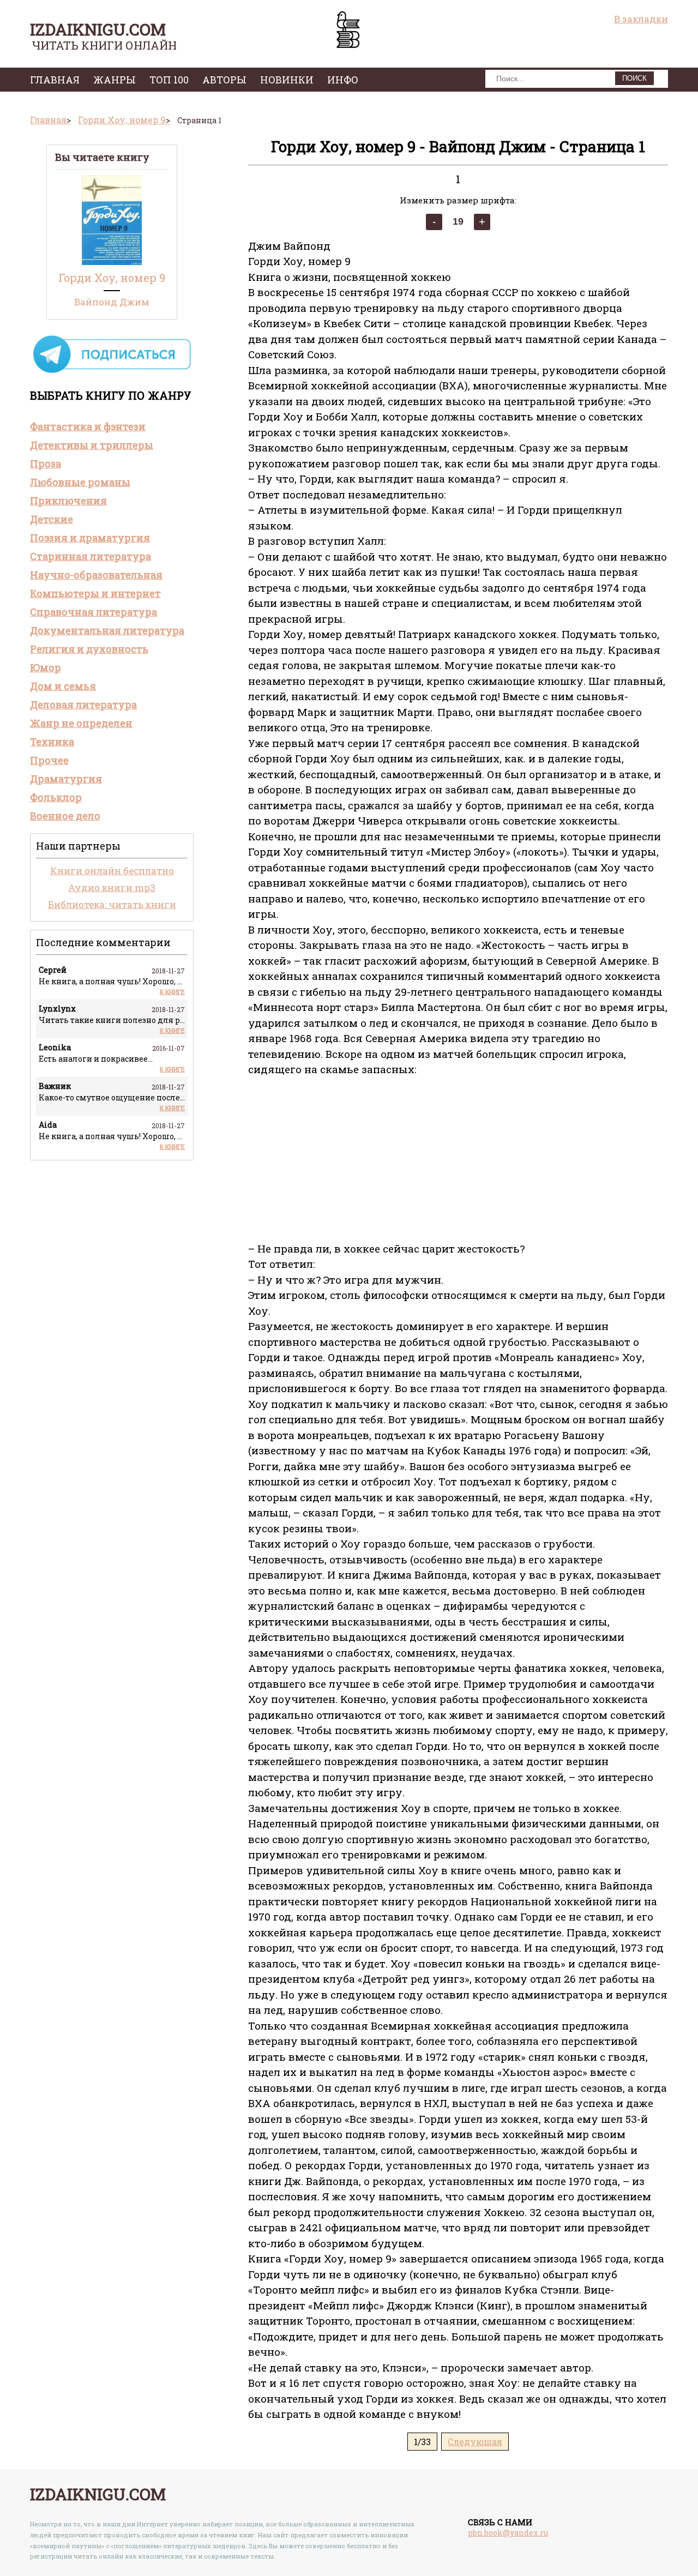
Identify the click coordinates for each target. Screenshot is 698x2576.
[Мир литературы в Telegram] (112, 372)
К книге (172, 992)
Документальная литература (107, 630)
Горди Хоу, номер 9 (112, 278)
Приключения (68, 501)
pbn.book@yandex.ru (508, 2533)
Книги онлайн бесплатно (112, 871)
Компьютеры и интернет (95, 593)
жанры (115, 80)
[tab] (112, 426)
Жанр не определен (81, 723)
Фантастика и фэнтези (88, 426)
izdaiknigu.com (98, 29)
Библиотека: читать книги (112, 904)
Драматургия (66, 779)
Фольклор (56, 797)
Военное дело (65, 816)
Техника (52, 742)
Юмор (46, 667)
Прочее (49, 760)
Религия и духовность (89, 649)
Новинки (287, 80)
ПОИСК (634, 78)
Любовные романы (80, 482)
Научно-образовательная (96, 575)
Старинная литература (91, 556)
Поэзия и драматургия (90, 538)
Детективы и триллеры (92, 445)
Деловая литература (83, 705)
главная (55, 80)
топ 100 (169, 80)
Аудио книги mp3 (112, 887)
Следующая (475, 2442)
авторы (224, 80)
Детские (52, 519)
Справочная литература (94, 612)
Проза (46, 464)
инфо (343, 80)
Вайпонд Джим (112, 302)
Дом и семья (63, 686)
